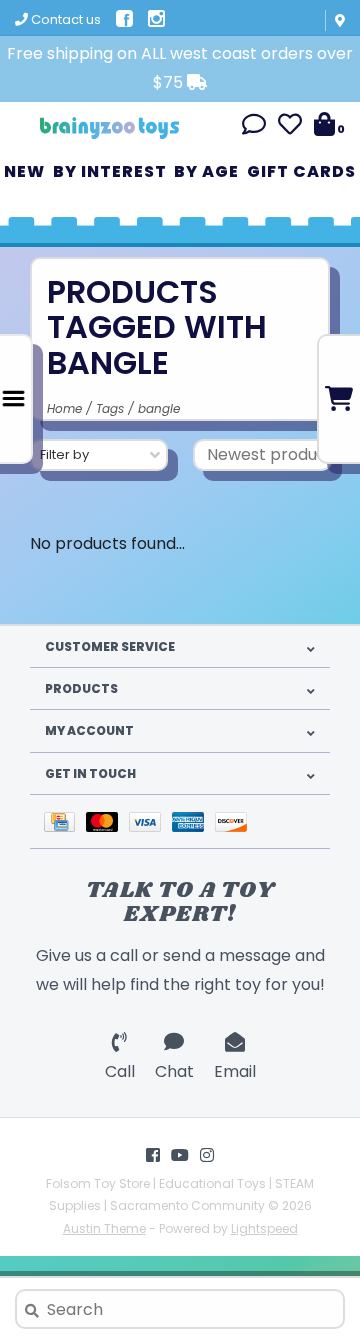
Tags (110, 408)
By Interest (110, 171)
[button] (254, 127)
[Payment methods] (65, 821)
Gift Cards (301, 171)
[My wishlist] (290, 127)
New (24, 171)
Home (64, 408)
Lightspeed (264, 1228)
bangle (159, 408)
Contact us (64, 19)
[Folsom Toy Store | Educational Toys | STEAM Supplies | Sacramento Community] (110, 120)
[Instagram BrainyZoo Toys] (207, 1155)
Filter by (64, 454)
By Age (206, 171)
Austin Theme (104, 1228)
